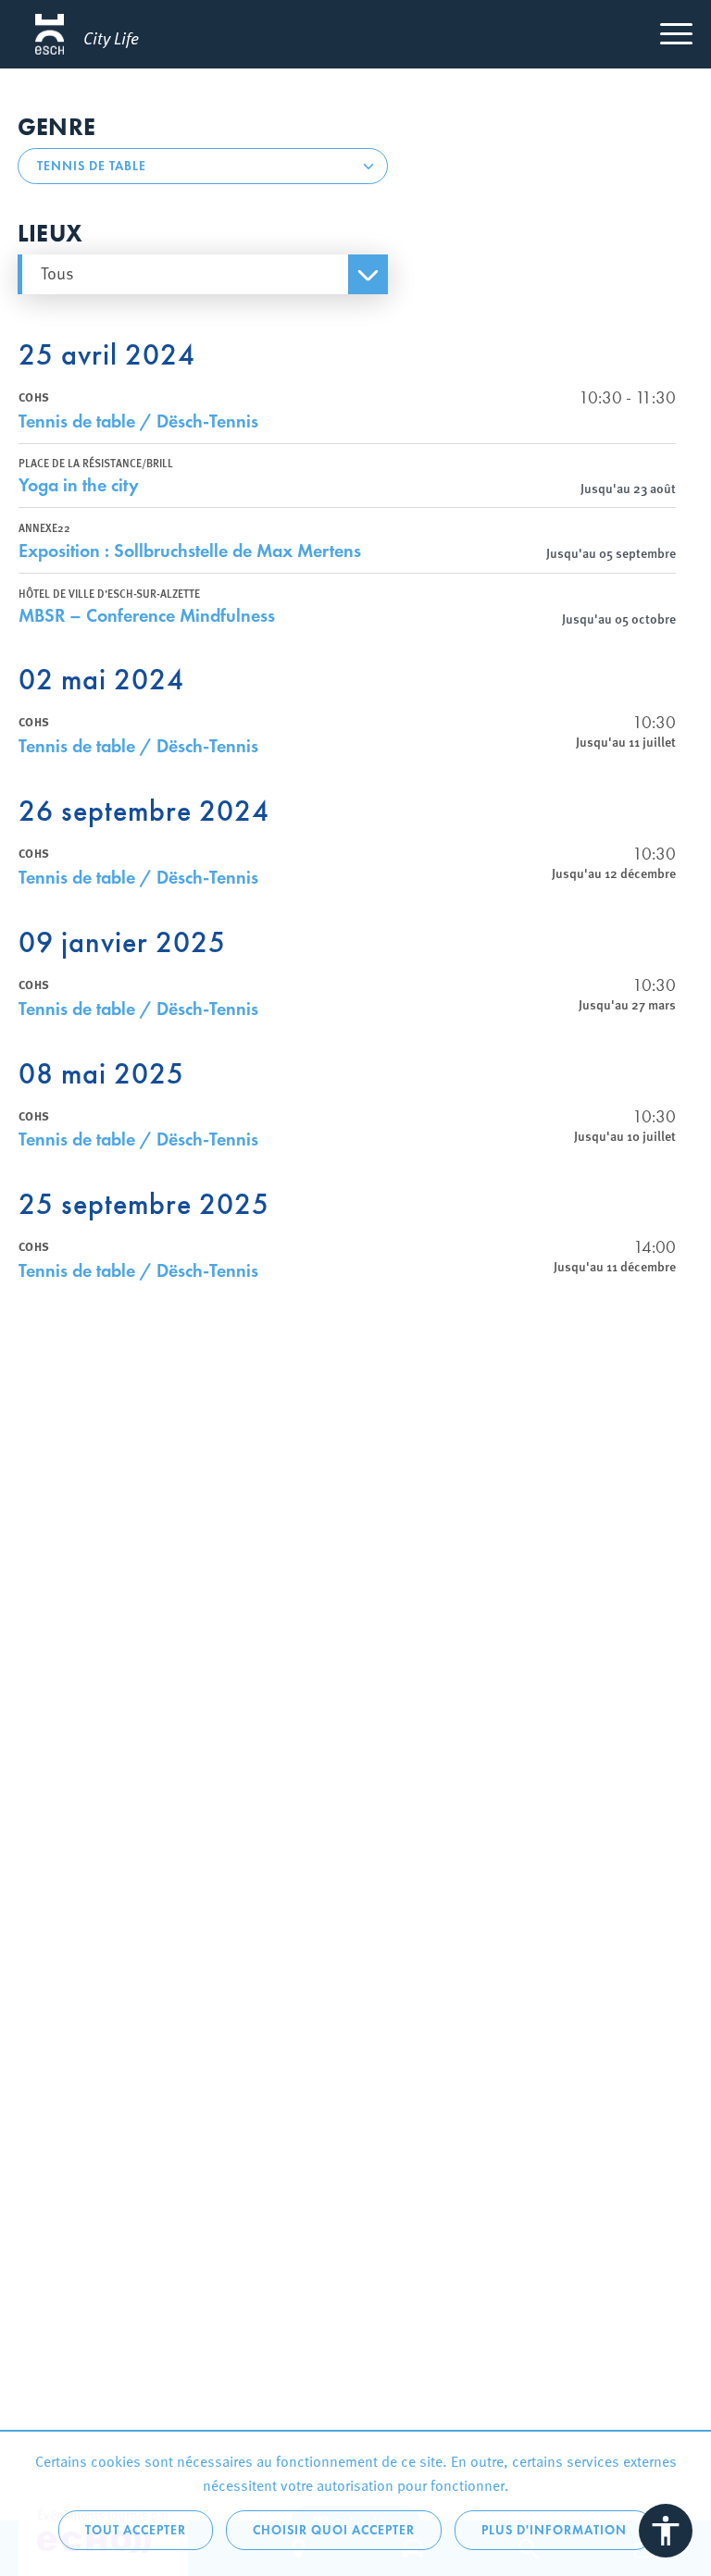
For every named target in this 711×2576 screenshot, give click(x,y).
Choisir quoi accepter (334, 2530)
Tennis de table (92, 166)
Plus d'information (554, 2530)
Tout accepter (136, 2530)
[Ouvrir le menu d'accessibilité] (666, 2531)
